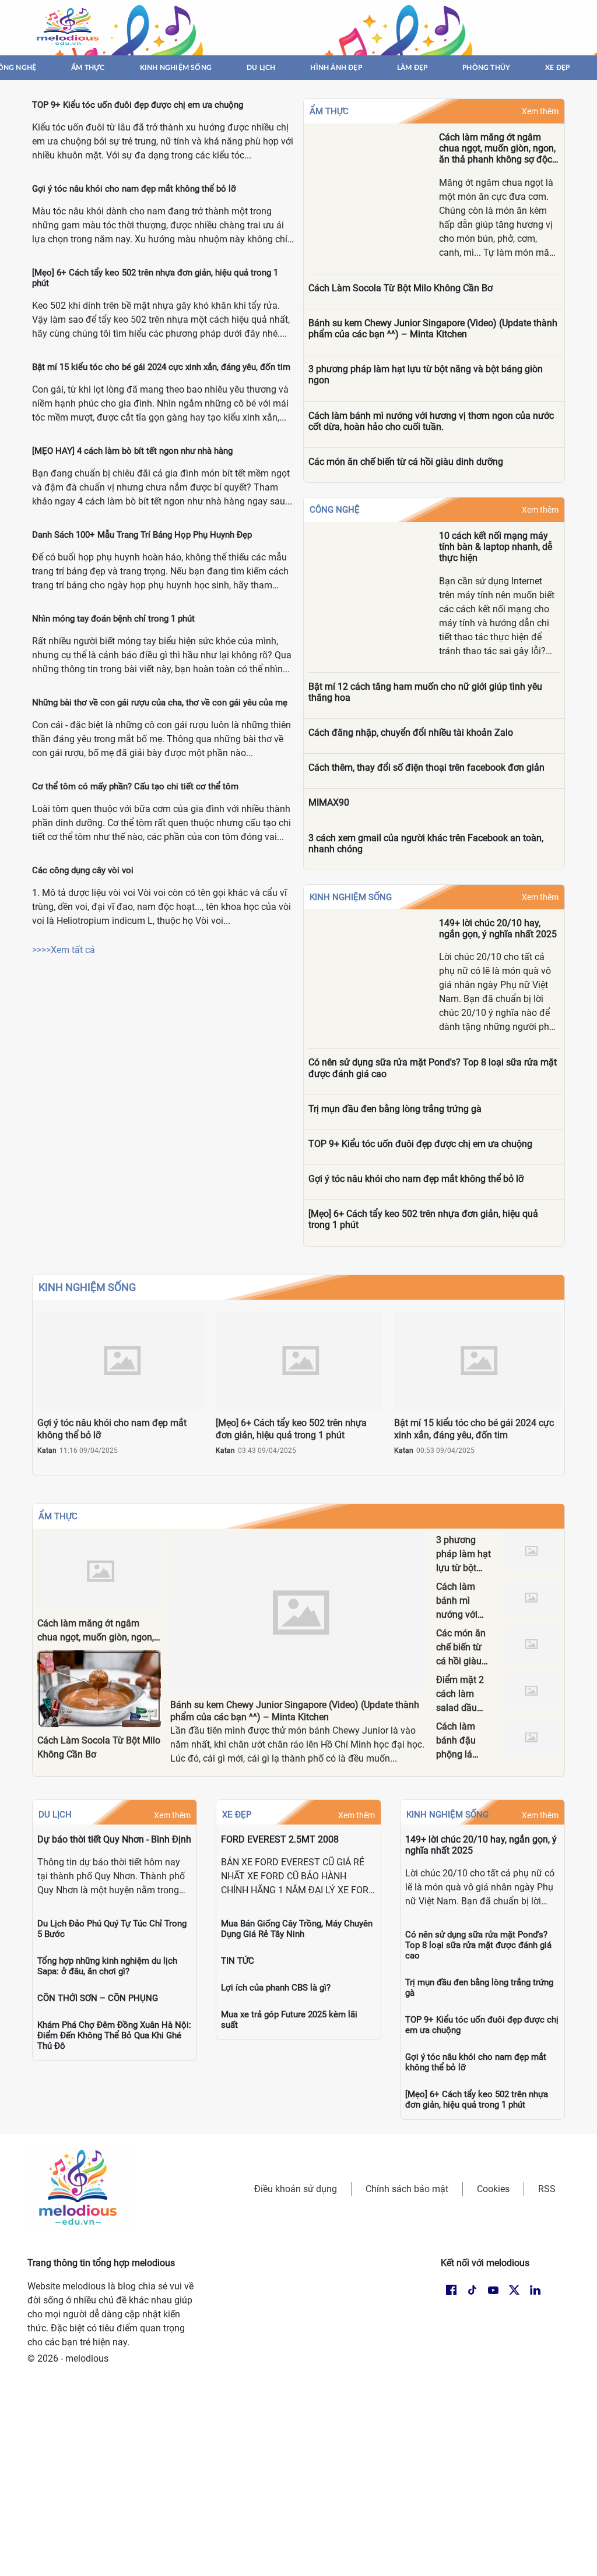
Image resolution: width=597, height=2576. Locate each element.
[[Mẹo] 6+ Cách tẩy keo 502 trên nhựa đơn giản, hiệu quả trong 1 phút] (299, 1361)
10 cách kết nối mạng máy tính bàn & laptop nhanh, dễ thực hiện (496, 547)
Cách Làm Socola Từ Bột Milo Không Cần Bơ (401, 288)
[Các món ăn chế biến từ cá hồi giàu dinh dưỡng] (531, 1644)
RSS (547, 2189)
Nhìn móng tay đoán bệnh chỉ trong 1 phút (113, 619)
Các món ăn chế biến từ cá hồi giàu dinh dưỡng (406, 462)
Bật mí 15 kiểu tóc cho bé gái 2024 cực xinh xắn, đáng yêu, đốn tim (161, 367)
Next (556, 1393)
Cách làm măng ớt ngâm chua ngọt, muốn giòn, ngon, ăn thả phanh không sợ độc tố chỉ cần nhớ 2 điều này (497, 149)
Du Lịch (55, 1815)
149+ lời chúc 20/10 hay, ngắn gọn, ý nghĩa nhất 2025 (498, 929)
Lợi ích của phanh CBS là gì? (276, 1988)
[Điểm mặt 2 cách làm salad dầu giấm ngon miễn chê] (531, 1691)
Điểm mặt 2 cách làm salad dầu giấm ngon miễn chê (460, 1708)
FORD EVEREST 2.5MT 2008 (280, 1839)
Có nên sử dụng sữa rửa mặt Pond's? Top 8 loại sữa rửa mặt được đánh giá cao (433, 1068)
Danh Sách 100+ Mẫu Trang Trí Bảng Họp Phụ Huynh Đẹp (142, 535)
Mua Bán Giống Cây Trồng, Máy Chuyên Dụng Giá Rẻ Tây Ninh (297, 1929)
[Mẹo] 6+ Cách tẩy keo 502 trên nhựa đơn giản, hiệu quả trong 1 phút (423, 1219)
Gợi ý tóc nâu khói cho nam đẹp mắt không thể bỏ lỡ (134, 189)
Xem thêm (540, 111)
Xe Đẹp (237, 1815)
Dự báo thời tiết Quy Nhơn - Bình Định (114, 1839)
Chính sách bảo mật (407, 2189)
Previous (41, 1393)
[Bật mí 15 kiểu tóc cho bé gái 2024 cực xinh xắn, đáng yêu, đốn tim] (477, 1361)
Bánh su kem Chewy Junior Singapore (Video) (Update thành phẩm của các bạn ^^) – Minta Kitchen (433, 329)
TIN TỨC (238, 1961)
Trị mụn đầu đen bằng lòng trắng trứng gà (395, 1109)
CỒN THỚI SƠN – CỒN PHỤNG (98, 1998)
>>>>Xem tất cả (64, 950)
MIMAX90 (329, 802)
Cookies (493, 2189)
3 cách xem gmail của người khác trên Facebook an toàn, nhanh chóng (426, 844)
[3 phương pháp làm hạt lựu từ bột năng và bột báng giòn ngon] (531, 1551)
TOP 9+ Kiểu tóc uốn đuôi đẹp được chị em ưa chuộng (138, 105)
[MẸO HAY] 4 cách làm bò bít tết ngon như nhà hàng (132, 451)
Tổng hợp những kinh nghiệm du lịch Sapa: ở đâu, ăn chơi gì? (107, 1966)
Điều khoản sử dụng (296, 2189)
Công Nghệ (335, 510)
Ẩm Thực (329, 111)
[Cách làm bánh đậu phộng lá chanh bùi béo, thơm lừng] (531, 1737)
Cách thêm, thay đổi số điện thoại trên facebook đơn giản (426, 767)
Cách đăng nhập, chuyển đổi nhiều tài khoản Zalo (411, 733)
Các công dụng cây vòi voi (83, 870)
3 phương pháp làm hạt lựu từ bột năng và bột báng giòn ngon (426, 375)
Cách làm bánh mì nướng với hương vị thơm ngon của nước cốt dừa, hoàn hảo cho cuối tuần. (431, 421)
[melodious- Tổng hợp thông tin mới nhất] (69, 27)
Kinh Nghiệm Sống (351, 897)
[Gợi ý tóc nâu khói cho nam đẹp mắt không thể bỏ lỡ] (121, 1361)
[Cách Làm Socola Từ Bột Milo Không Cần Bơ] (99, 1689)
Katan (47, 1451)
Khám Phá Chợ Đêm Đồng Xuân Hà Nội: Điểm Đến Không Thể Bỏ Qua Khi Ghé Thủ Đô (114, 2035)
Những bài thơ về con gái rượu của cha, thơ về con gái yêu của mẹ (160, 703)
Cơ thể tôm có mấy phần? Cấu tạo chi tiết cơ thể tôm (135, 786)
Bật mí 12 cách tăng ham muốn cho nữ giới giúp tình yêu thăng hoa (425, 692)
